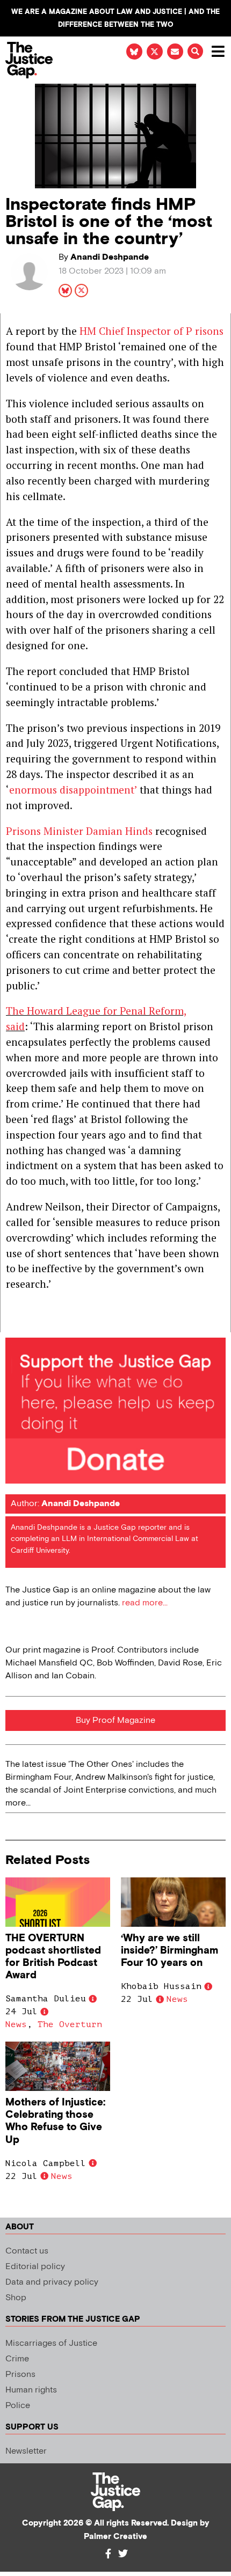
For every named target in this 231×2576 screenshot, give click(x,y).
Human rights (31, 2390)
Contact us (27, 2251)
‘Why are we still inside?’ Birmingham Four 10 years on (169, 1951)
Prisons (20, 2375)
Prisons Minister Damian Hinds (79, 831)
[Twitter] (123, 2553)
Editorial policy (35, 2267)
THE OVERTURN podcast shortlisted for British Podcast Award (53, 1957)
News (16, 2024)
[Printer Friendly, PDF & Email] (13, 1323)
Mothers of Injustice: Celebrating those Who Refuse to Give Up (55, 2121)
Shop (16, 2298)
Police (18, 2406)
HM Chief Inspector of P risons (151, 331)
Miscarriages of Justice (51, 2343)
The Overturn (70, 2024)
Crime (17, 2359)
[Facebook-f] (108, 2553)
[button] (195, 51)
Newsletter (26, 2451)
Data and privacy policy (52, 2282)
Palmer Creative (115, 2537)
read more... (145, 1603)
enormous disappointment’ (73, 790)
